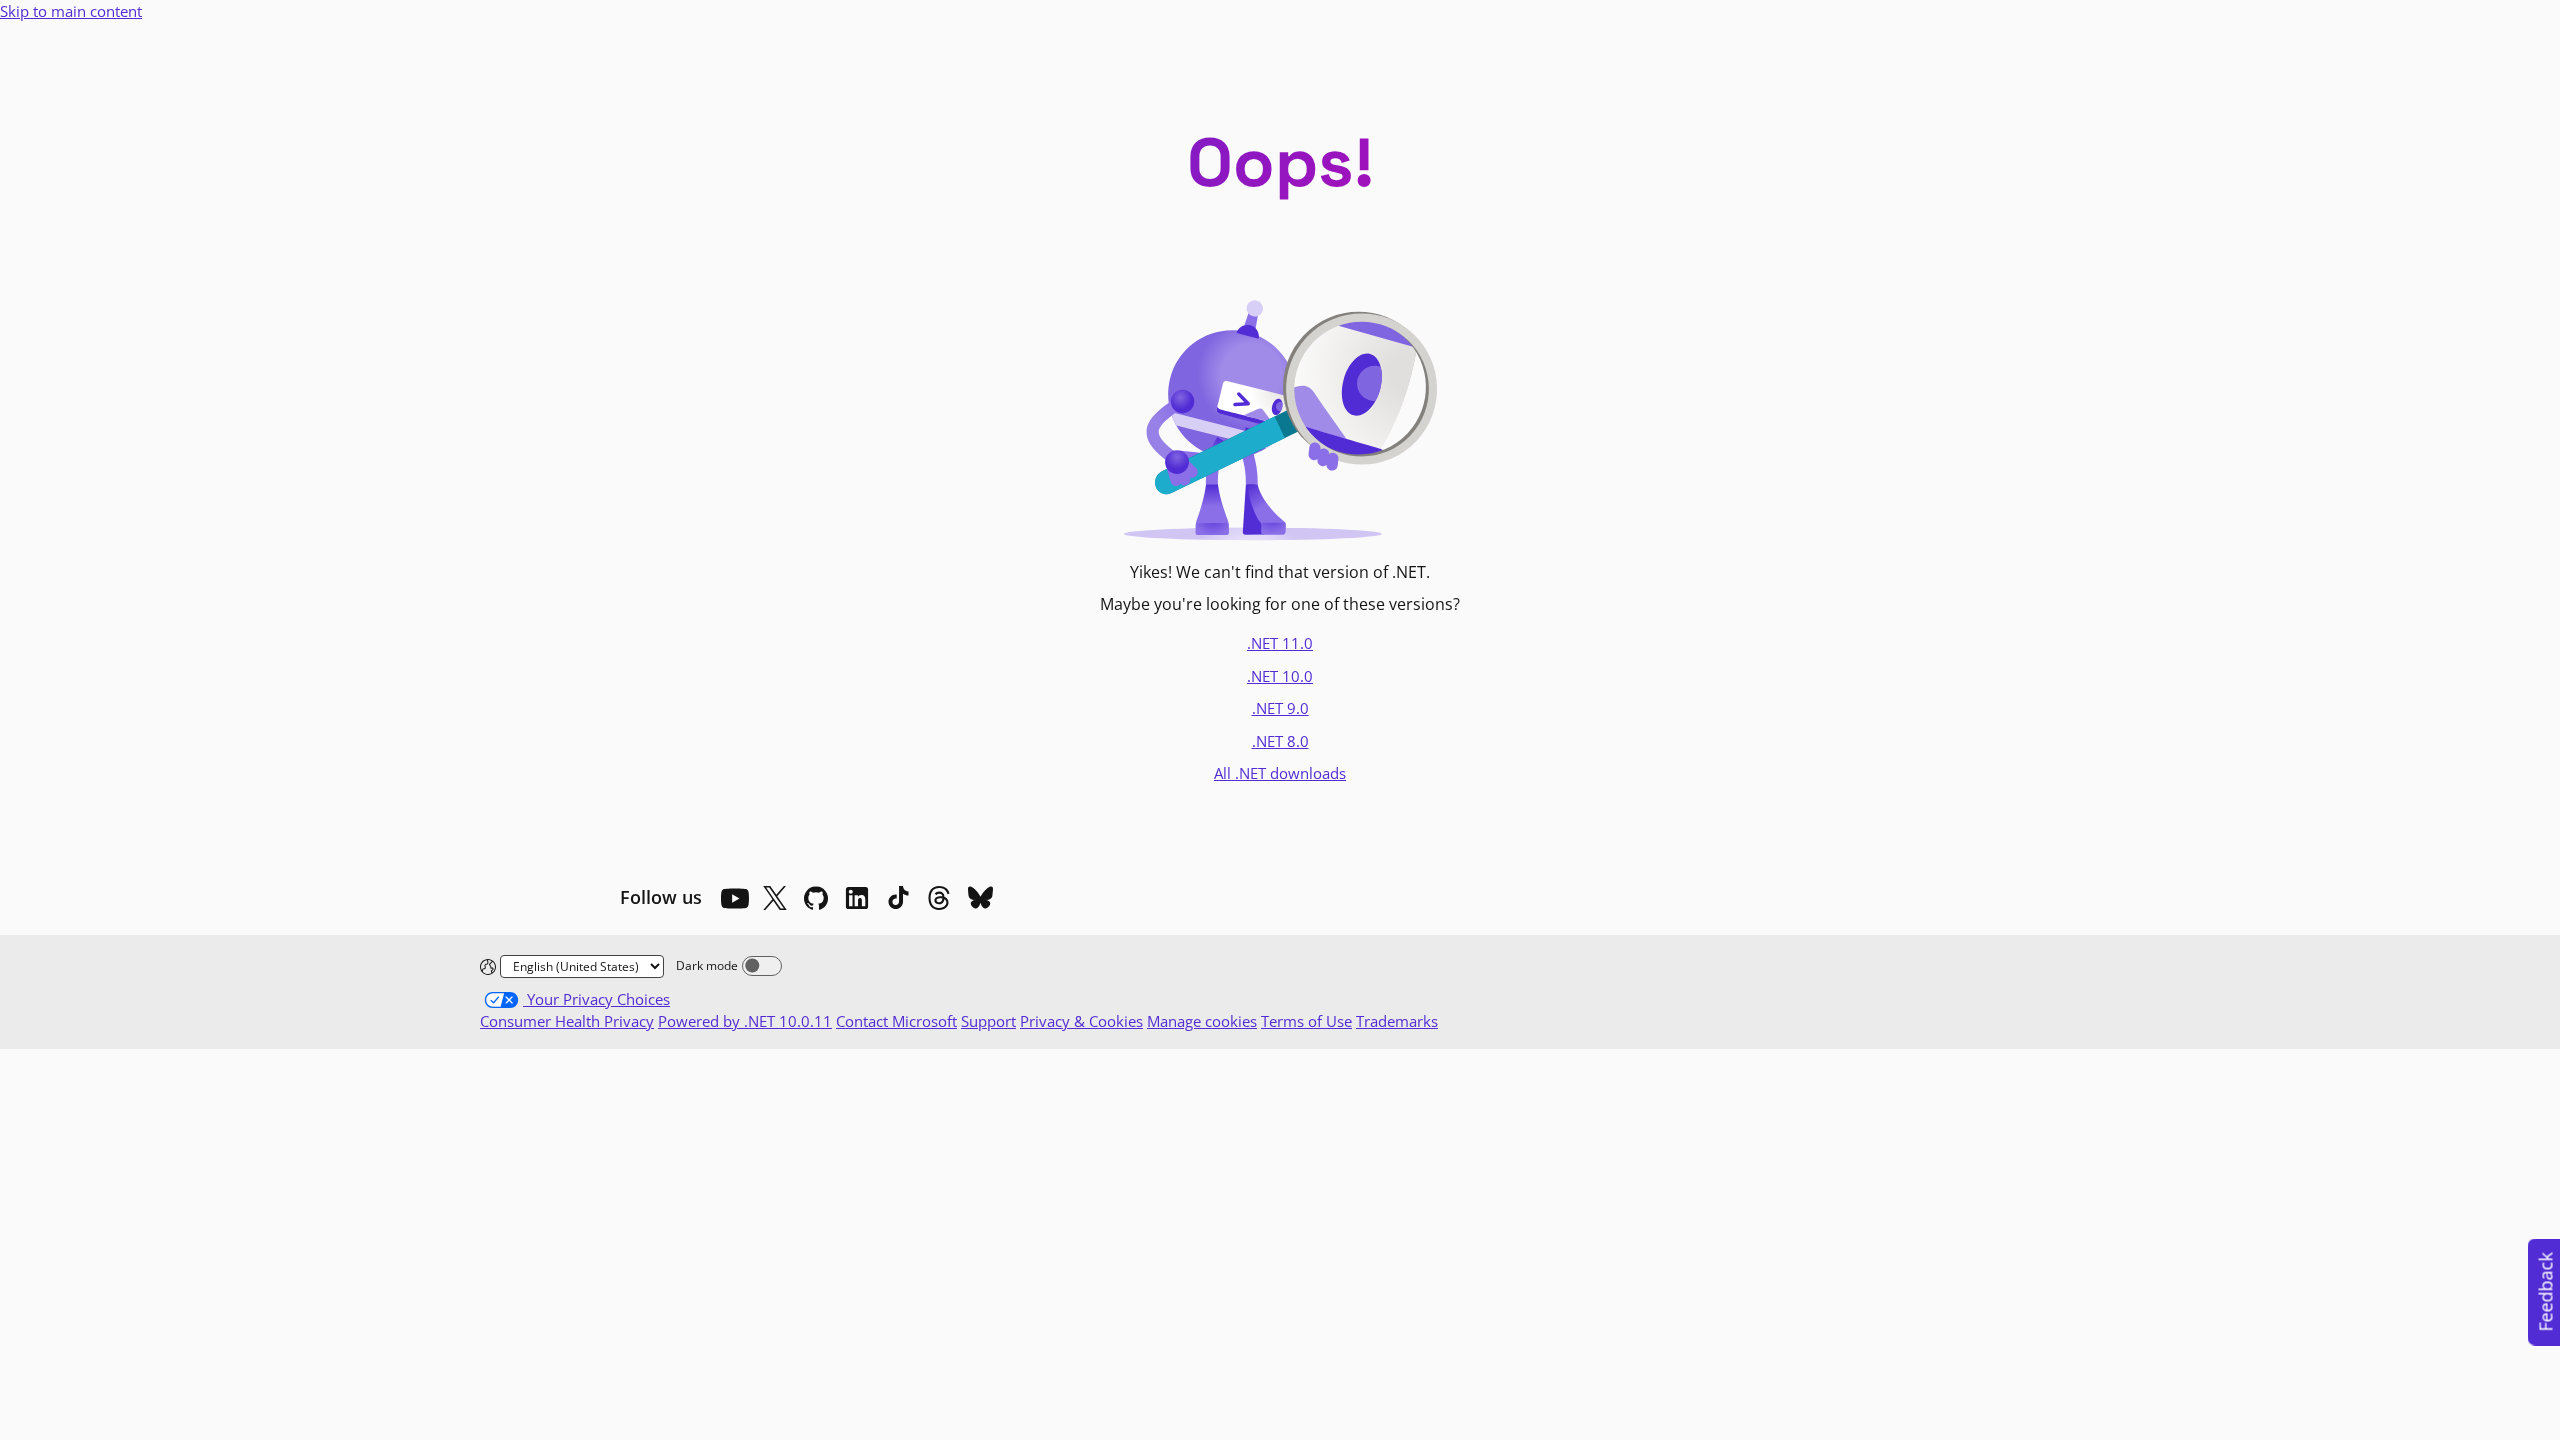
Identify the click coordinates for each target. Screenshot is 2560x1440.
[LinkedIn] (857, 898)
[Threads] (939, 898)
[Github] (816, 898)
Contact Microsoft (896, 1021)
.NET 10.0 (1280, 676)
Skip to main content (71, 11)
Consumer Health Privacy (567, 1021)
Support (988, 1021)
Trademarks (1397, 1021)
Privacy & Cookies (1081, 1021)
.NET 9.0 (1280, 708)
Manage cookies (1202, 1021)
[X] (775, 898)
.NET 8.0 (1280, 741)
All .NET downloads (1280, 773)
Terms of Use (1306, 1021)
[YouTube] (734, 898)
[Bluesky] (980, 898)
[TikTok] (898, 898)
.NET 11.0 (1280, 643)
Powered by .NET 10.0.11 (745, 1021)
